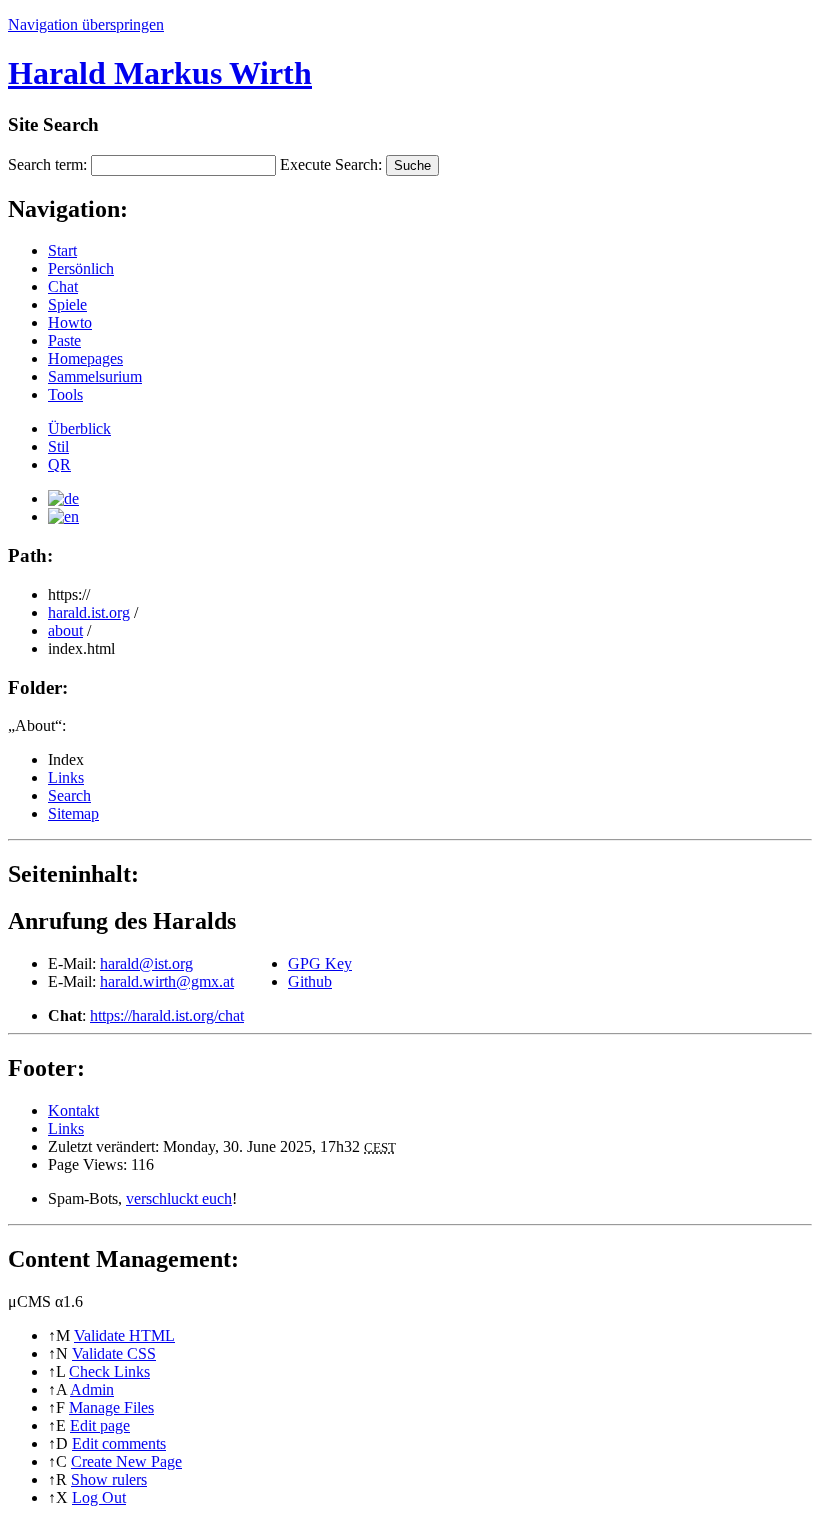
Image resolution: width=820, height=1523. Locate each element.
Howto (70, 322)
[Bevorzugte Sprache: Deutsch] (63, 498)
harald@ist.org (146, 963)
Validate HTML (124, 1335)
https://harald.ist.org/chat (167, 1015)
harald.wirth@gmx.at (167, 981)
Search (69, 795)
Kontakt (73, 1110)
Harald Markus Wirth (160, 73)
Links (66, 777)
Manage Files (111, 1407)
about (65, 630)
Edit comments (119, 1443)
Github (310, 981)
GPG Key (320, 963)
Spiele (67, 304)
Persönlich (81, 268)
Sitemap (73, 813)
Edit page (100, 1425)
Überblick (79, 428)
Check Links (109, 1371)
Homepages (85, 358)
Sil (58, 446)
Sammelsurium (95, 376)
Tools (65, 394)
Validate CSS (114, 1353)
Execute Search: (331, 164)
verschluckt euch (179, 1198)
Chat (63, 286)
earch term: (47, 164)
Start (62, 250)
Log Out (99, 1497)
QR (59, 464)
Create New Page (126, 1461)
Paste (64, 340)
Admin (92, 1389)
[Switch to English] (63, 516)
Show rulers (109, 1479)
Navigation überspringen (86, 24)
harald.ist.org (89, 612)
